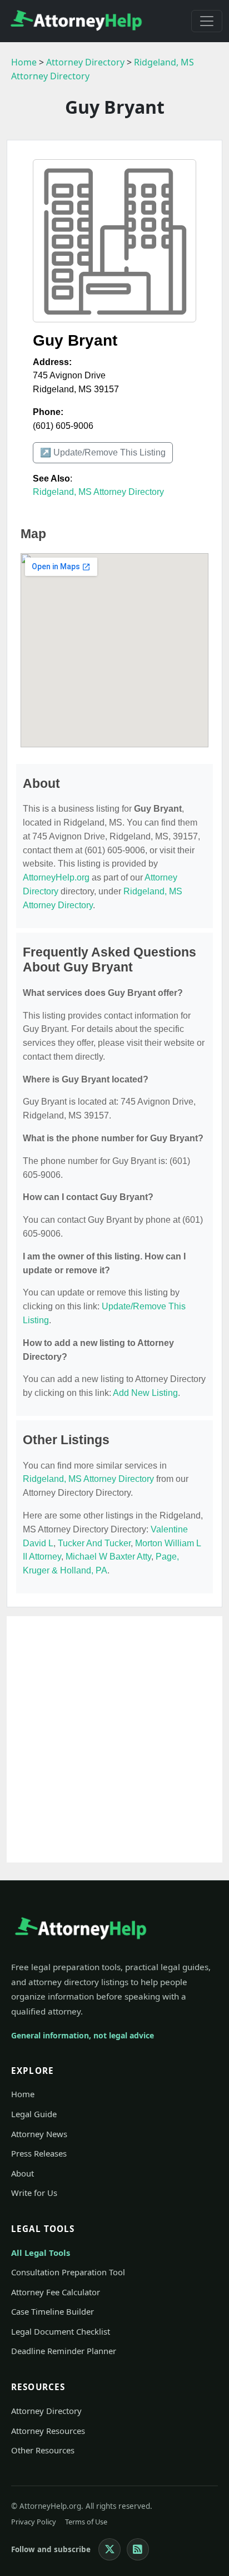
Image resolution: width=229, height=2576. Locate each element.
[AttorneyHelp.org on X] (109, 2549)
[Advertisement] (114, 1739)
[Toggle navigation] (207, 21)
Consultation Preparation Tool (68, 2272)
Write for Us (34, 2193)
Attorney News (39, 2134)
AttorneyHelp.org (56, 877)
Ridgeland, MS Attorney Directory (98, 492)
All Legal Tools (41, 2253)
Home (24, 62)
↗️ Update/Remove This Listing (103, 452)
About (23, 2173)
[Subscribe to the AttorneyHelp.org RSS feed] (138, 2549)
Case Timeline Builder (53, 2311)
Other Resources (43, 2450)
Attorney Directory (85, 62)
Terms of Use (86, 2522)
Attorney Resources (48, 2431)
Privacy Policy (34, 2522)
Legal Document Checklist (61, 2331)
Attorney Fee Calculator (56, 2292)
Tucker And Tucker (94, 1543)
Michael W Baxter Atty (108, 1557)
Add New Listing (145, 1393)
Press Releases (39, 2153)
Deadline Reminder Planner (64, 2351)
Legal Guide (34, 2114)
